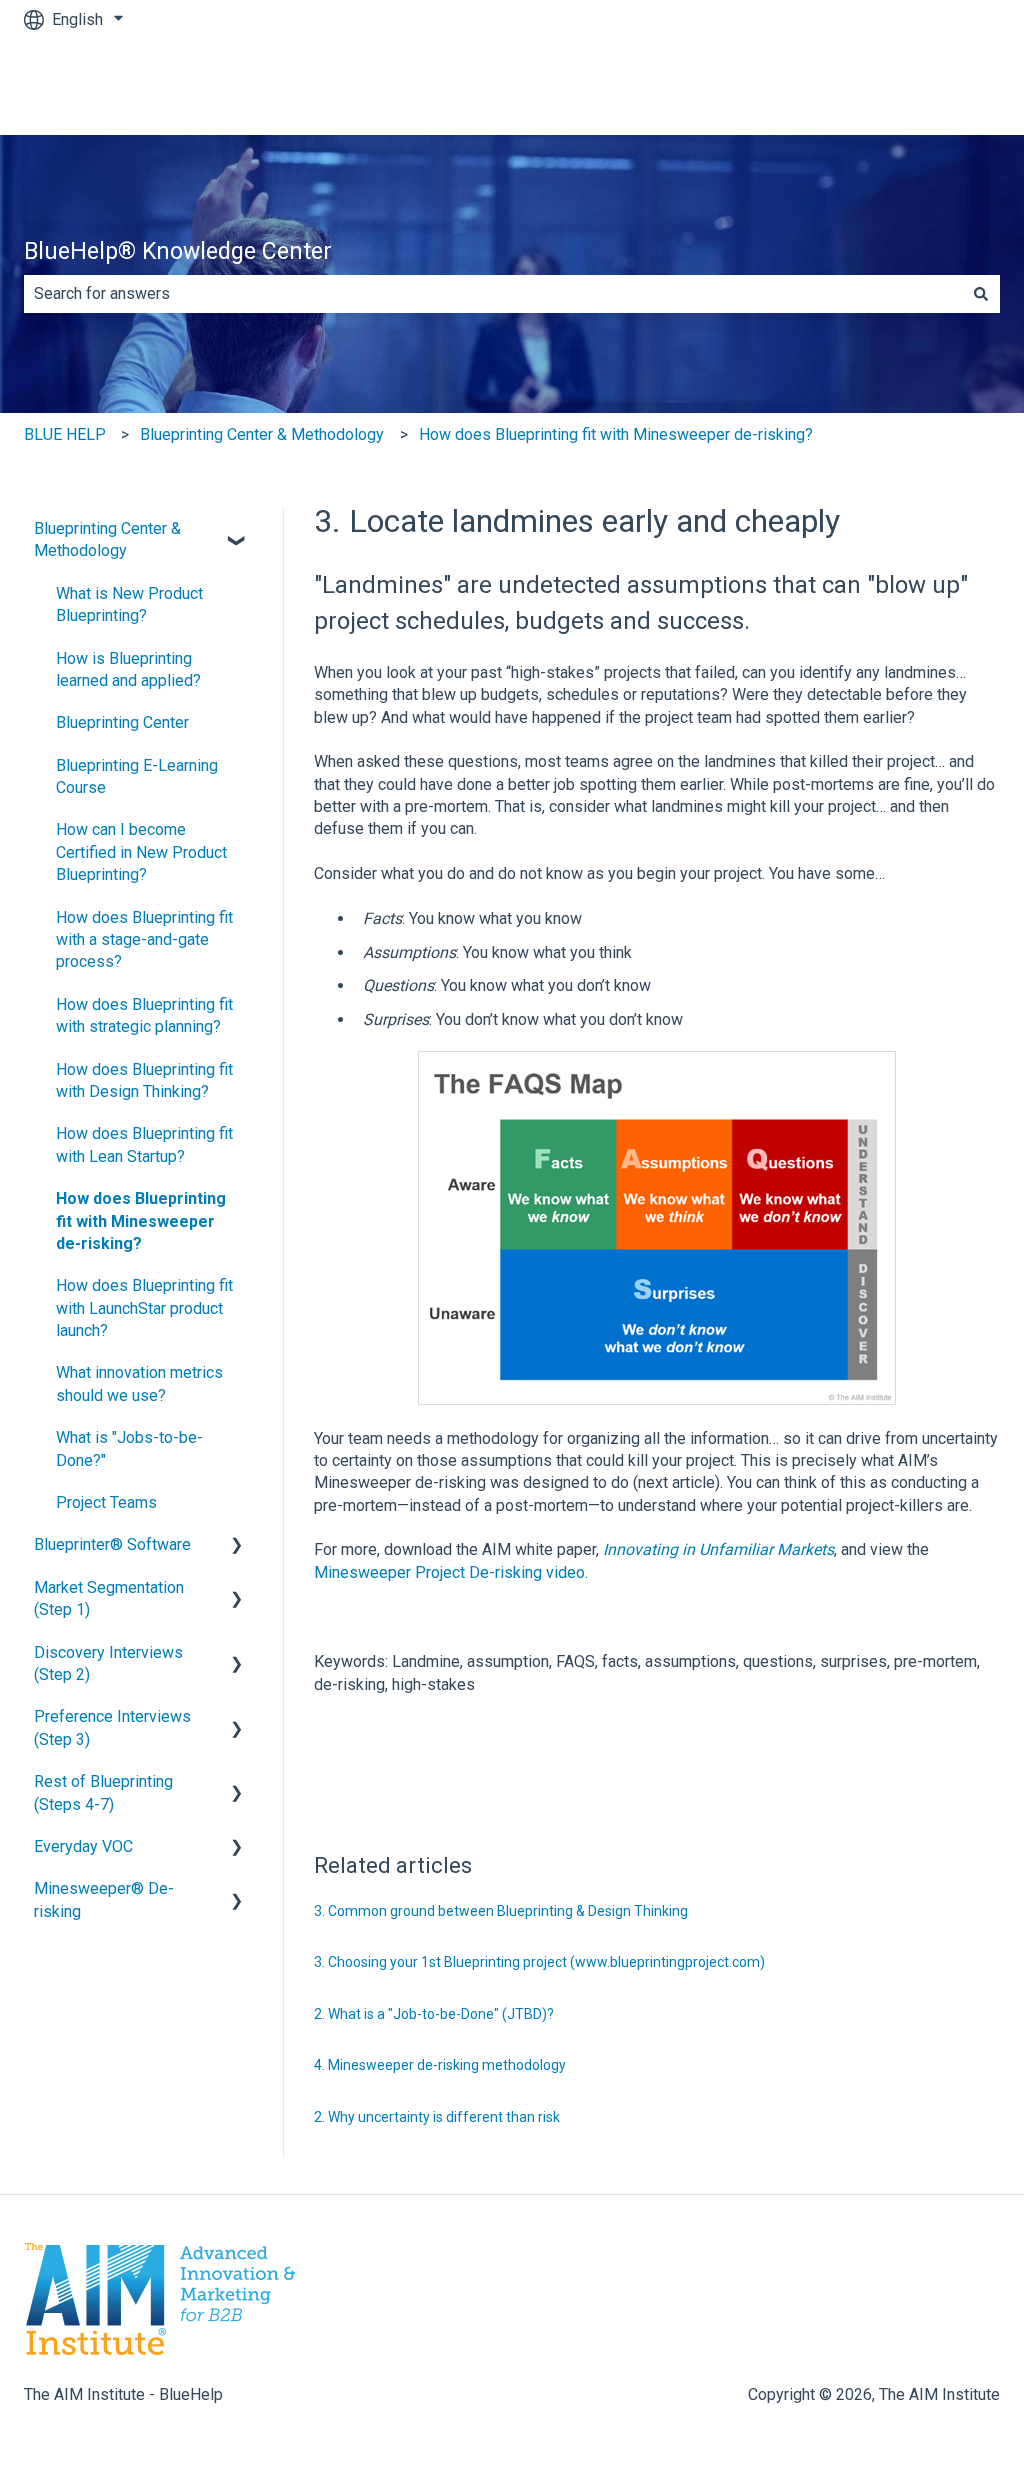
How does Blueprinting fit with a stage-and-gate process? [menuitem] (144, 940)
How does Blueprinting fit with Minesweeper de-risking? (616, 434)
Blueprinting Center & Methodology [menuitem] (107, 539)
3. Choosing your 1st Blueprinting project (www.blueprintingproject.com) (539, 1962)
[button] (237, 530)
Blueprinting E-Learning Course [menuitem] (137, 776)
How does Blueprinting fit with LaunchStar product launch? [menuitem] (144, 1308)
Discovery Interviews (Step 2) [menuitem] (108, 1663)
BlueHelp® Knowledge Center (178, 251)
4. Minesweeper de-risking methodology (440, 2065)
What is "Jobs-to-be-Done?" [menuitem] (129, 1448)
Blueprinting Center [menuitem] (122, 722)
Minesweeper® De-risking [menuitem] (104, 1899)
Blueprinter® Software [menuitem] (112, 1544)
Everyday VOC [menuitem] (83, 1846)
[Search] (981, 294)
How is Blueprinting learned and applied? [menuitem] (128, 669)
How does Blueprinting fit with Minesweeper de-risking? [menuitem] (141, 1221)
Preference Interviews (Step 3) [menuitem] (112, 1727)
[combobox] (493, 294)
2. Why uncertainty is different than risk (437, 2117)
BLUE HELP (65, 434)
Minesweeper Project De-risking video (449, 1572)
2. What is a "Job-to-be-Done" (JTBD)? (434, 2014)
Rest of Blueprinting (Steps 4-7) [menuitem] (103, 1792)
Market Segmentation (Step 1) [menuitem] (109, 1598)
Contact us (943, 86)
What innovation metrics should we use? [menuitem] (139, 1383)
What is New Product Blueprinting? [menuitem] (129, 604)
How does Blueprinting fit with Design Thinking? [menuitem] (144, 1080)
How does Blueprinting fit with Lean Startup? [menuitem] (144, 1144)
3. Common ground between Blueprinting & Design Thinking (501, 1911)
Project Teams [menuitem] (106, 1502)
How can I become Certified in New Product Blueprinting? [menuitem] (141, 852)
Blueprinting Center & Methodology (262, 434)
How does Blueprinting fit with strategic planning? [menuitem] (144, 1015)
